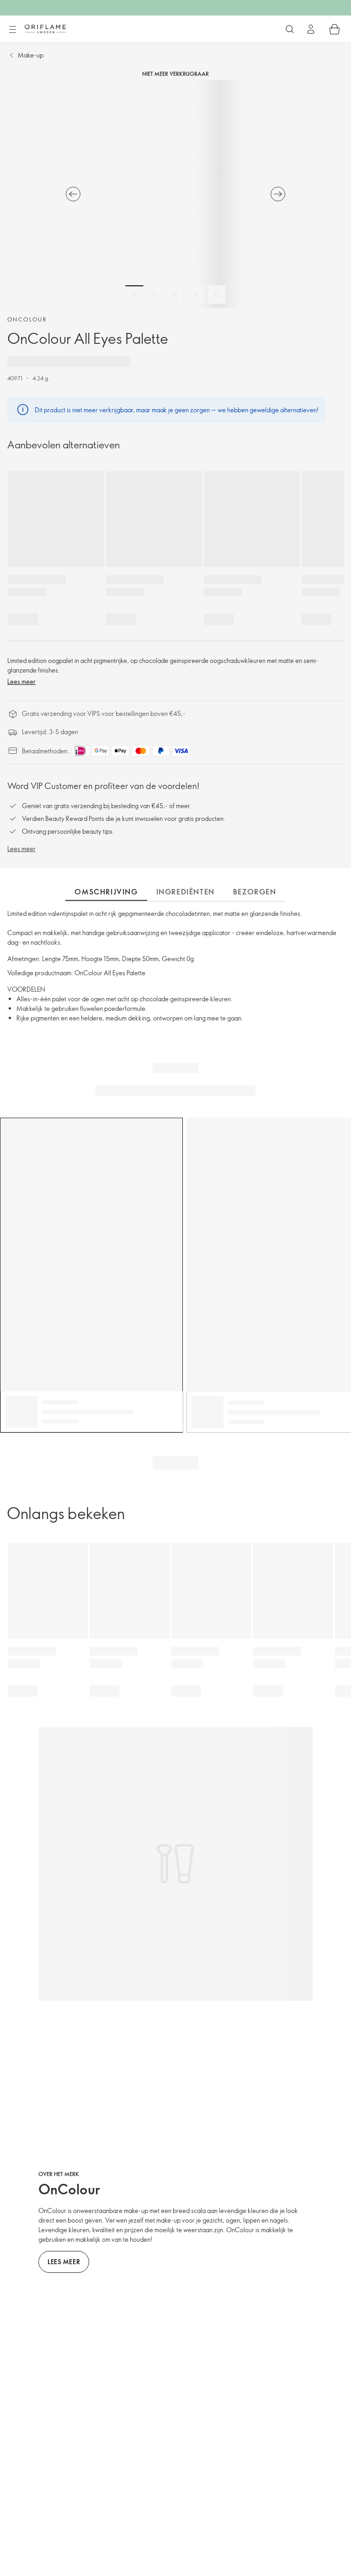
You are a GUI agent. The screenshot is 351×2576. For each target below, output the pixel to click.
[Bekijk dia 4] (196, 294)
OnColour (27, 319)
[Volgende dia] (278, 194)
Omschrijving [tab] (106, 892)
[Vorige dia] (73, 194)
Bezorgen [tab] (255, 892)
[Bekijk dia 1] (134, 294)
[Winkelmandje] (335, 29)
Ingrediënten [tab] (186, 892)
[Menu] (12, 30)
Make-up (31, 55)
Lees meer (21, 681)
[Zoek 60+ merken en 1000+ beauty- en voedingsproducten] (290, 29)
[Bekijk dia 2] (155, 294)
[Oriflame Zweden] (45, 29)
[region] (175, 194)
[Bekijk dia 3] (175, 294)
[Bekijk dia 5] (217, 294)
